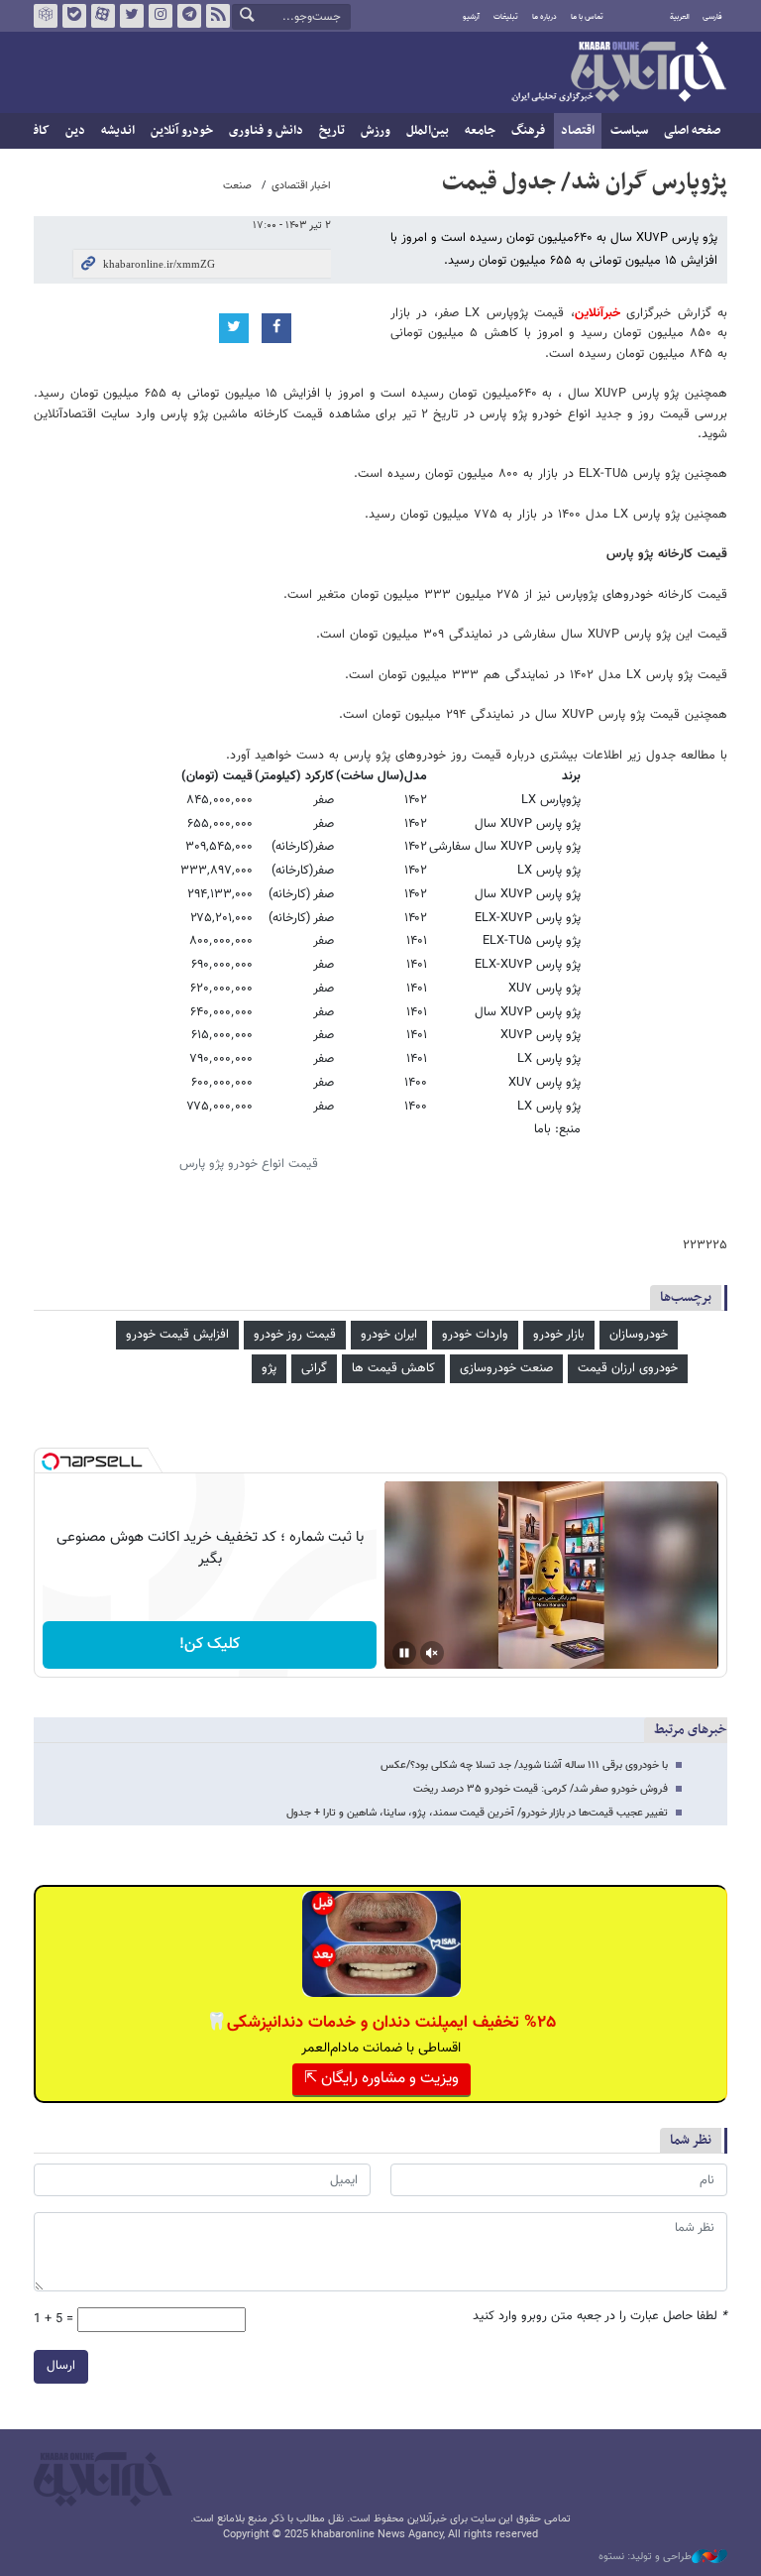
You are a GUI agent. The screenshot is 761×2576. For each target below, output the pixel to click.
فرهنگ (528, 131)
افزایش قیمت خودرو (177, 1335)
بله (74, 16)
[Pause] (404, 1653)
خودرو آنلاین (182, 131)
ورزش (376, 131)
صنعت (237, 186)
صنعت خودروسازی (506, 1368)
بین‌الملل (428, 131)
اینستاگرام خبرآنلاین (161, 16)
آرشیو (471, 17)
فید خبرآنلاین (218, 16)
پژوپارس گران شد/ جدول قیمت (585, 182)
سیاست (629, 131)
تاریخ (332, 131)
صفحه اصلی (692, 131)
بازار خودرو (559, 1335)
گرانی (314, 1368)
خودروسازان (639, 1335)
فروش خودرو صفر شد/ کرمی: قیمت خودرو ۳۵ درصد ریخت (541, 1789)
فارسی (712, 17)
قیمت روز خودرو (295, 1335)
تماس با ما (587, 17)
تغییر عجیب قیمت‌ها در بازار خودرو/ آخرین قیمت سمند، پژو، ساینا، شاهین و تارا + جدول (477, 1813)
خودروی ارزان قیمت (628, 1368)
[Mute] (432, 1653)
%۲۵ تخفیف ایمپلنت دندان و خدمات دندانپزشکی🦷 (381, 2023)
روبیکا (46, 16)
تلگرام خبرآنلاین (189, 16)
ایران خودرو (389, 1335)
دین (75, 131)
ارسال (61, 2366)
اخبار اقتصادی (301, 186)
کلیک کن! (210, 1644)
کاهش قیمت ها (393, 1368)
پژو (269, 1368)
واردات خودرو (475, 1335)
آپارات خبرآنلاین (103, 16)
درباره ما (544, 17)
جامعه (480, 131)
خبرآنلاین (618, 73)
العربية (680, 17)
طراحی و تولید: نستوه (645, 2557)
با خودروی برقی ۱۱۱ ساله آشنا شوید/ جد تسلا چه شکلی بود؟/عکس (524, 1765)
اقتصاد (578, 131)
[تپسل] (51, 1462)
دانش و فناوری (266, 131)
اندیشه (118, 131)
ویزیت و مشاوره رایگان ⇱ (381, 2079)
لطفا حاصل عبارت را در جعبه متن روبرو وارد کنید (600, 2317)
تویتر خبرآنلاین (132, 16)
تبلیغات (506, 17)
